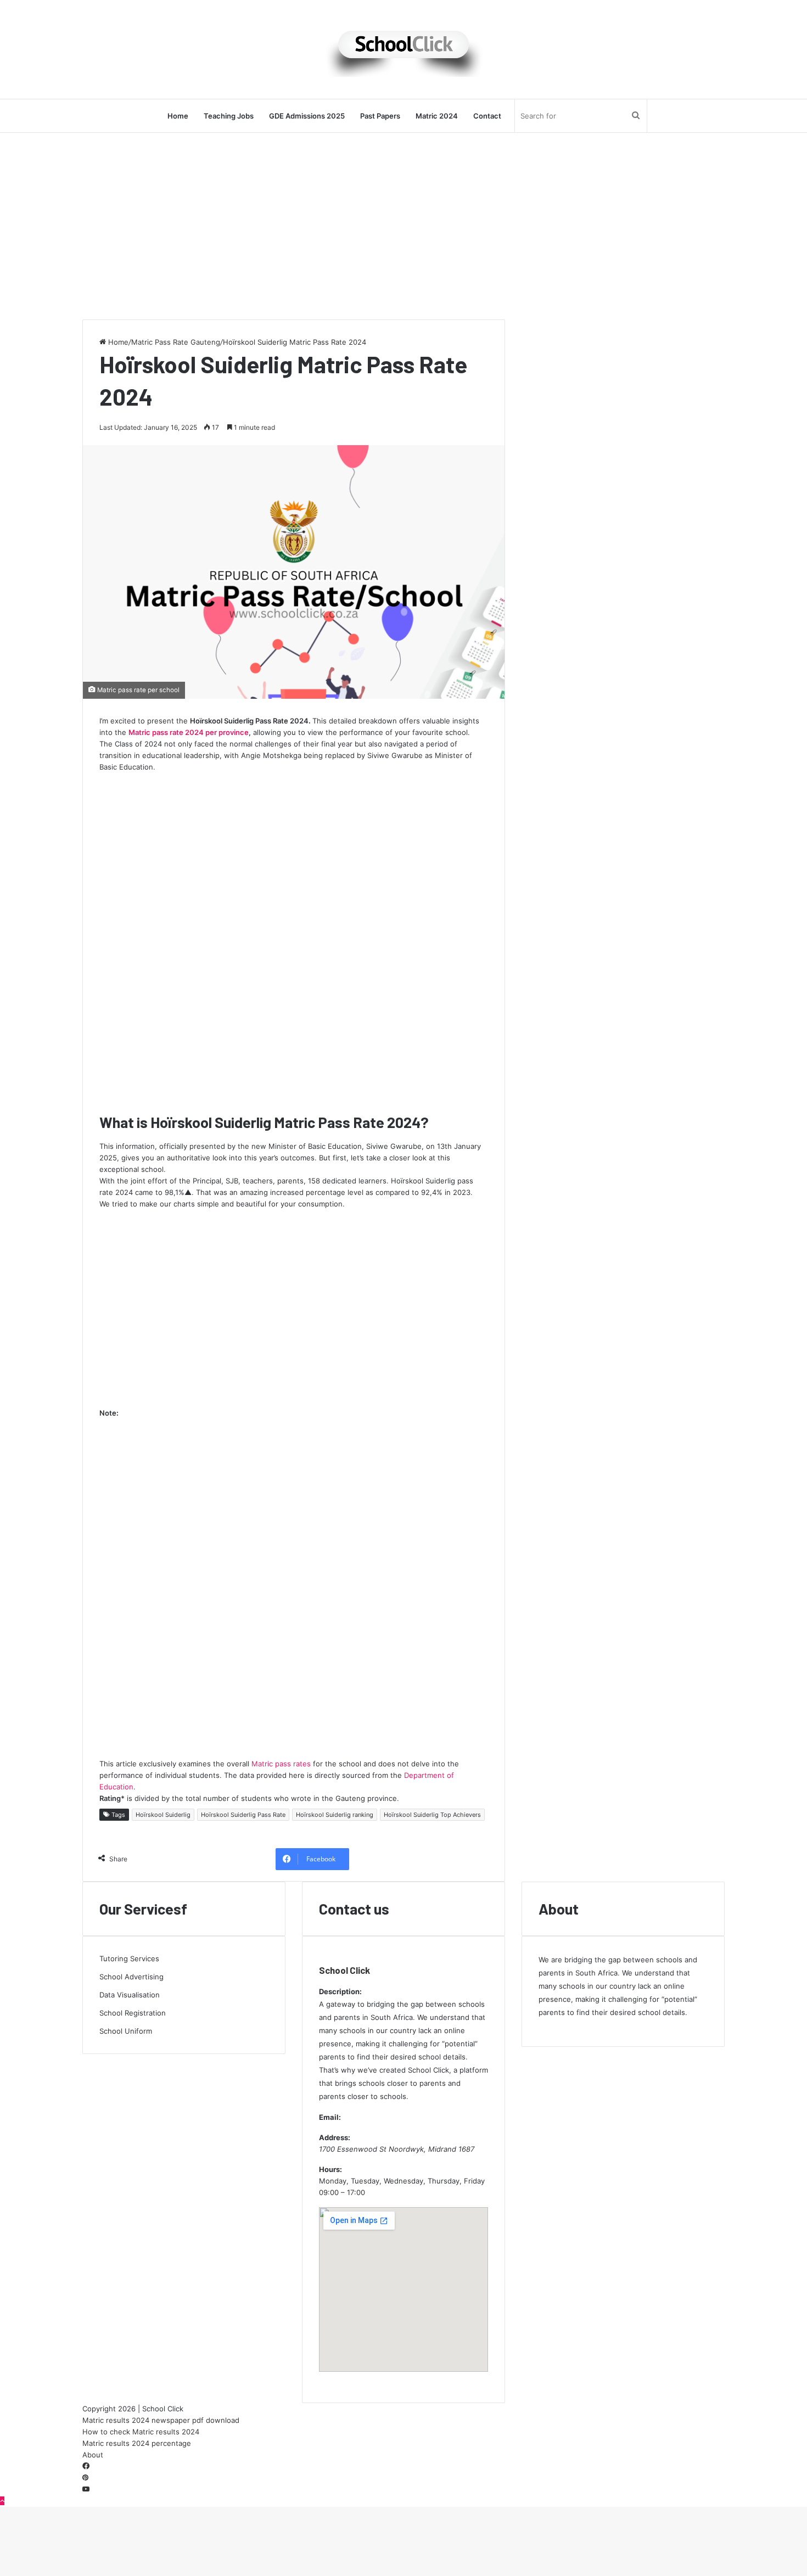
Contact (487, 116)
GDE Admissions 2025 (307, 116)
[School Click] (403, 49)
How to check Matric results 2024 (141, 2432)
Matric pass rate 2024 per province (189, 732)
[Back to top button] (2, 2501)
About (93, 2455)
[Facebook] (86, 2466)
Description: (340, 1991)
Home (178, 116)
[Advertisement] (403, 226)
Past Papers (380, 116)
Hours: (330, 2169)
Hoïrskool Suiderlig (163, 1815)
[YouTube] (86, 2489)
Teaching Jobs (229, 116)
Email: (330, 2117)
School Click (344, 1970)
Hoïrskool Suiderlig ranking (335, 1815)
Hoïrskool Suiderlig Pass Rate (243, 1815)
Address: (335, 2137)
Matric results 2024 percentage (137, 2443)
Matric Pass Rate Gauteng (176, 342)
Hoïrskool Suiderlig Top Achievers (432, 1815)
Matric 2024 (437, 116)
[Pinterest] (85, 2478)
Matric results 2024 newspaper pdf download (161, 2420)
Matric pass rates (281, 1764)
